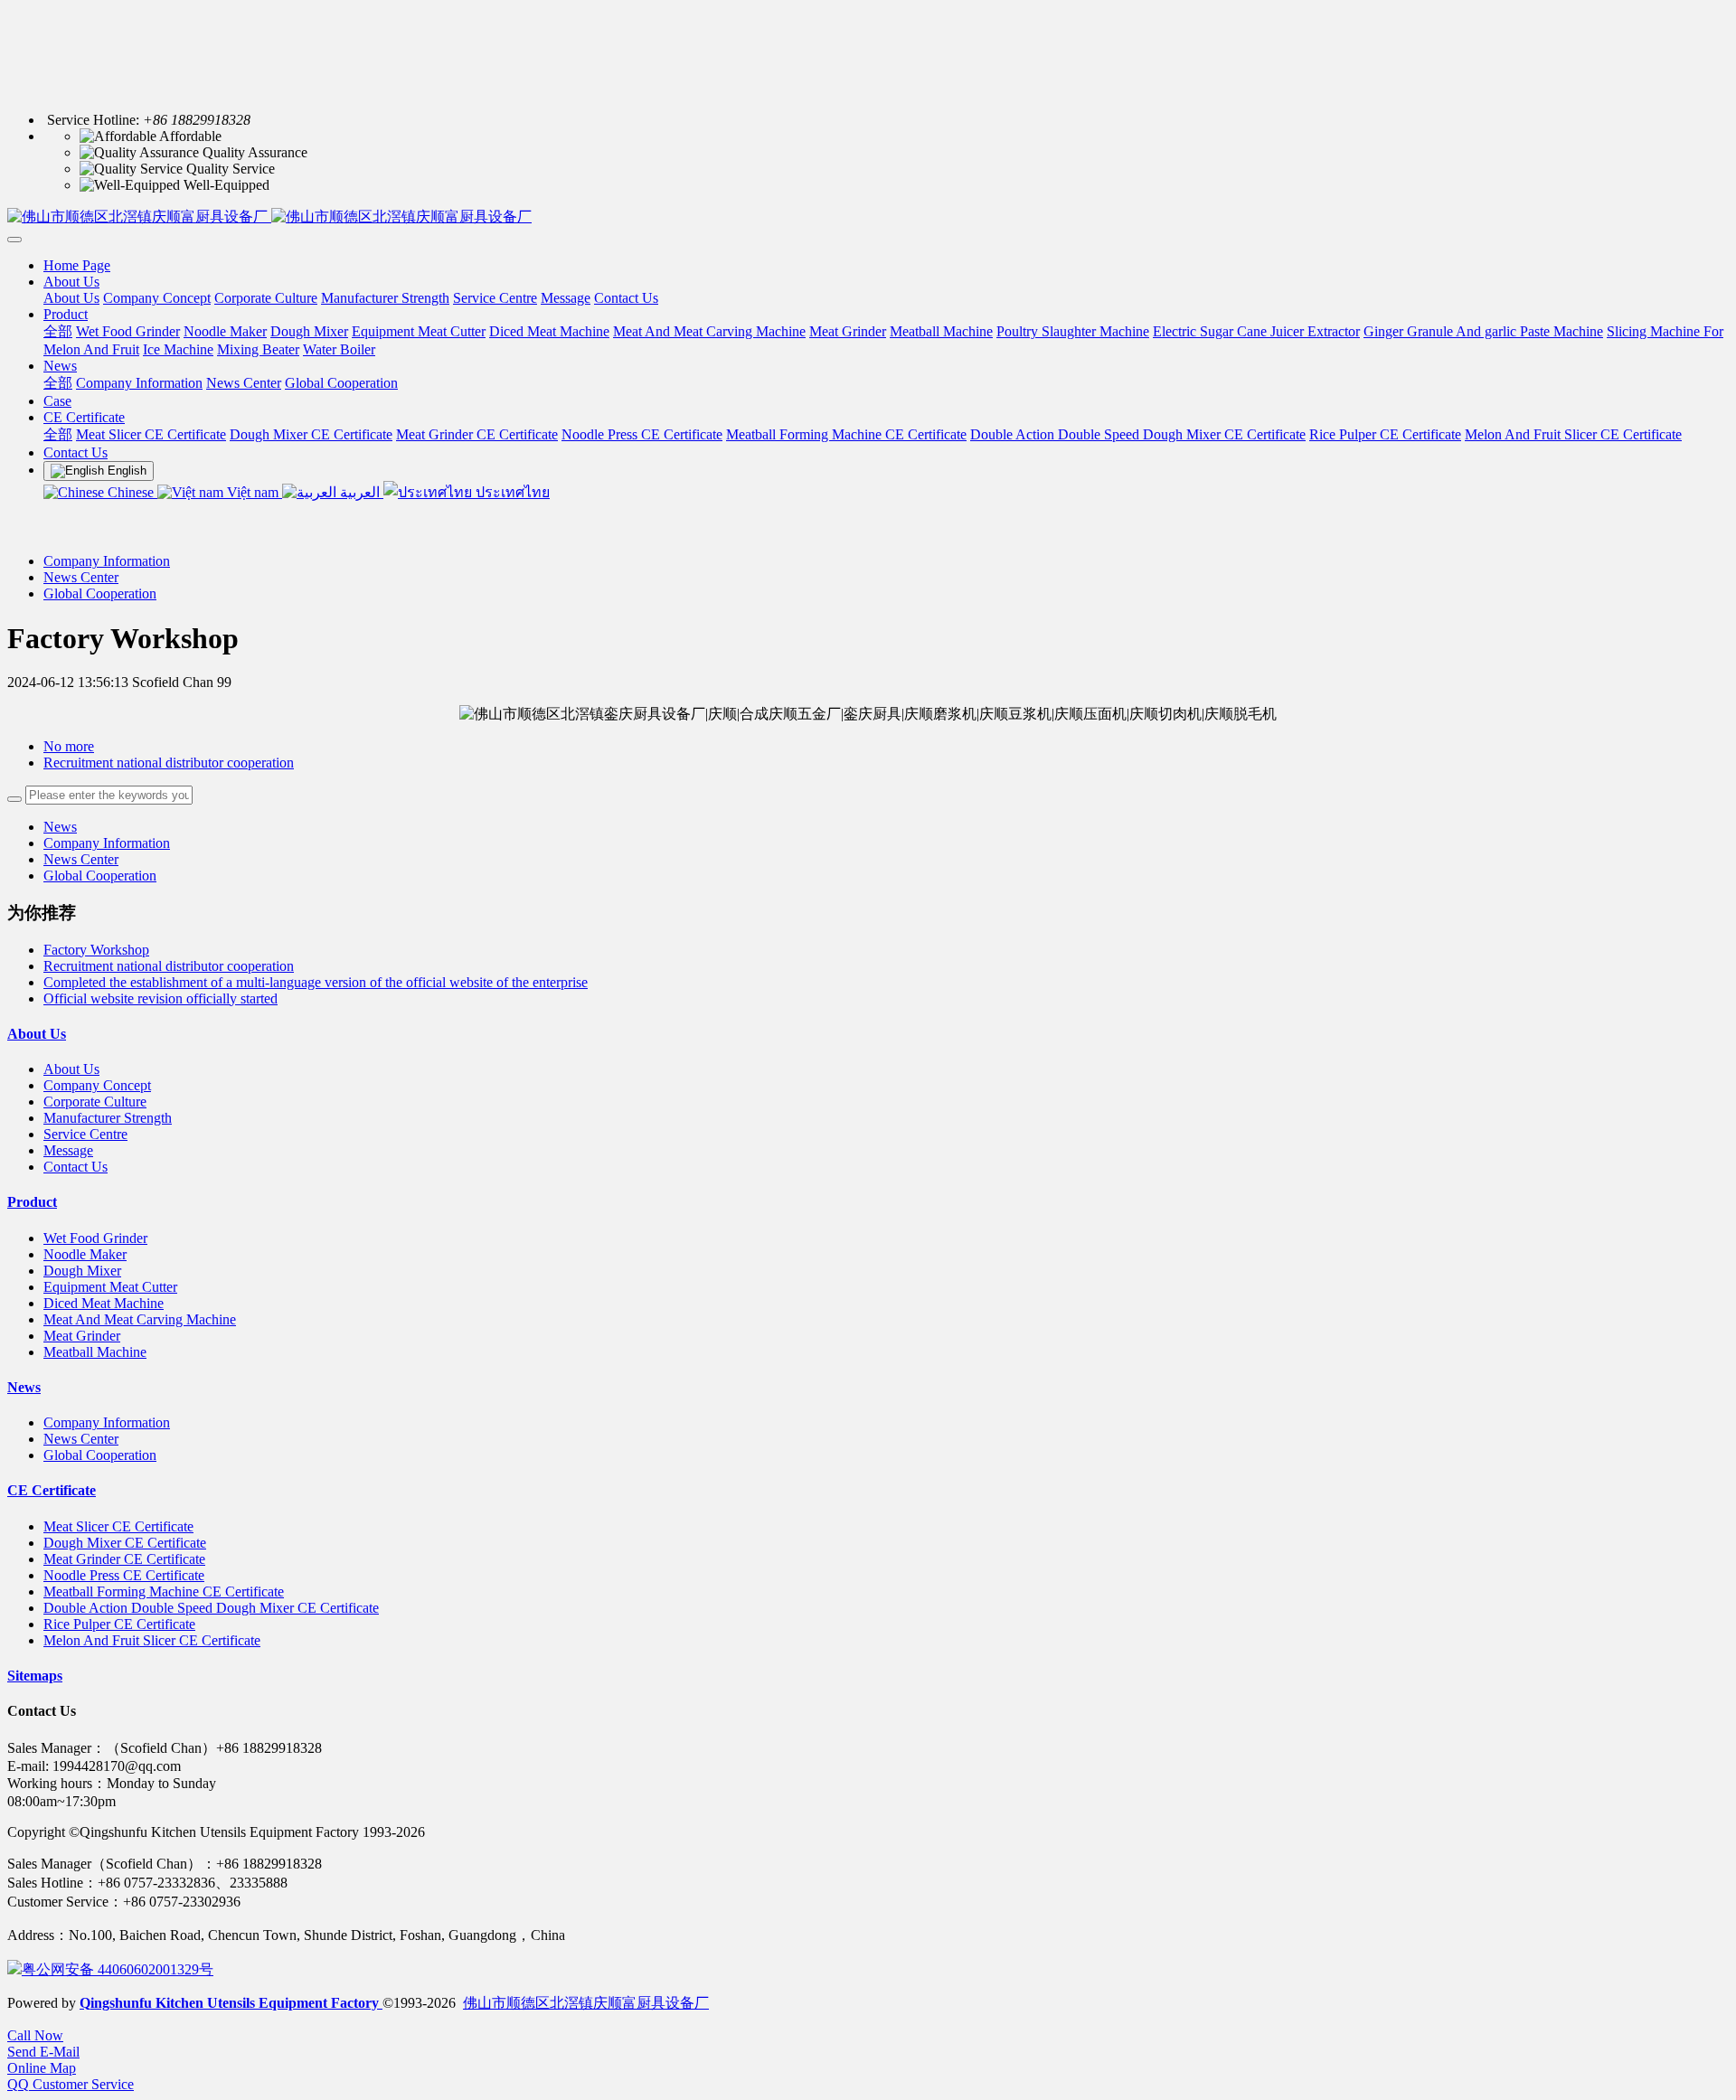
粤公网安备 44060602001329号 (118, 1969)
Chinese (131, 492)
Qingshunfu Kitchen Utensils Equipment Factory (231, 2003)
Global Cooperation (100, 593)
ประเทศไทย (511, 492)
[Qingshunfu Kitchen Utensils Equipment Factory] (868, 217)
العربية (360, 492)
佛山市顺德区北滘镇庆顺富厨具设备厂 (586, 2003)
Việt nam (253, 492)
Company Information (107, 561)
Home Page (77, 265)
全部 (58, 331)
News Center (81, 577)
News (60, 827)
